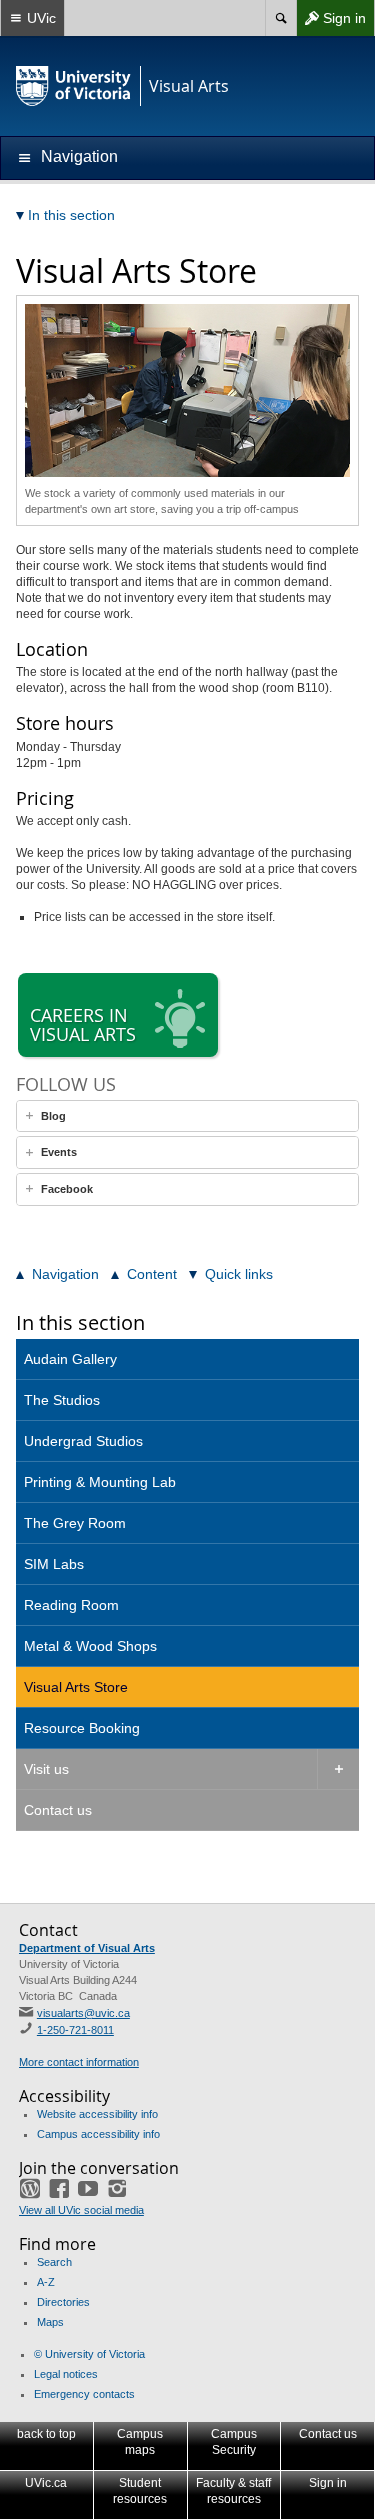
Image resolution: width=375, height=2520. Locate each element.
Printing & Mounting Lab (100, 1482)
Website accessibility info (97, 2114)
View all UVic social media (81, 2210)
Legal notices (66, 2374)
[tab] (187, 1116)
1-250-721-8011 (75, 2030)
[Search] (280, 18)
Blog (53, 1116)
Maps (50, 2322)
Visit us (46, 1769)
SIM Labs (54, 1564)
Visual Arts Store (76, 1687)
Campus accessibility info (98, 2134)
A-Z (46, 2282)
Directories (63, 2302)
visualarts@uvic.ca (83, 2013)
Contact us (58, 1810)
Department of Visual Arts (87, 1948)
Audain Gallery (70, 1359)
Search (54, 2262)
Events (59, 1152)
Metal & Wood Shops (90, 1646)
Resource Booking (82, 1728)
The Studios (62, 1400)
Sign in (331, 22)
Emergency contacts (84, 2394)
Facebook (67, 1189)
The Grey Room (75, 1523)
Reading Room (71, 1605)
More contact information (79, 2062)
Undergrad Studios (83, 1441)
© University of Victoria (89, 2354)
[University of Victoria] (74, 86)
